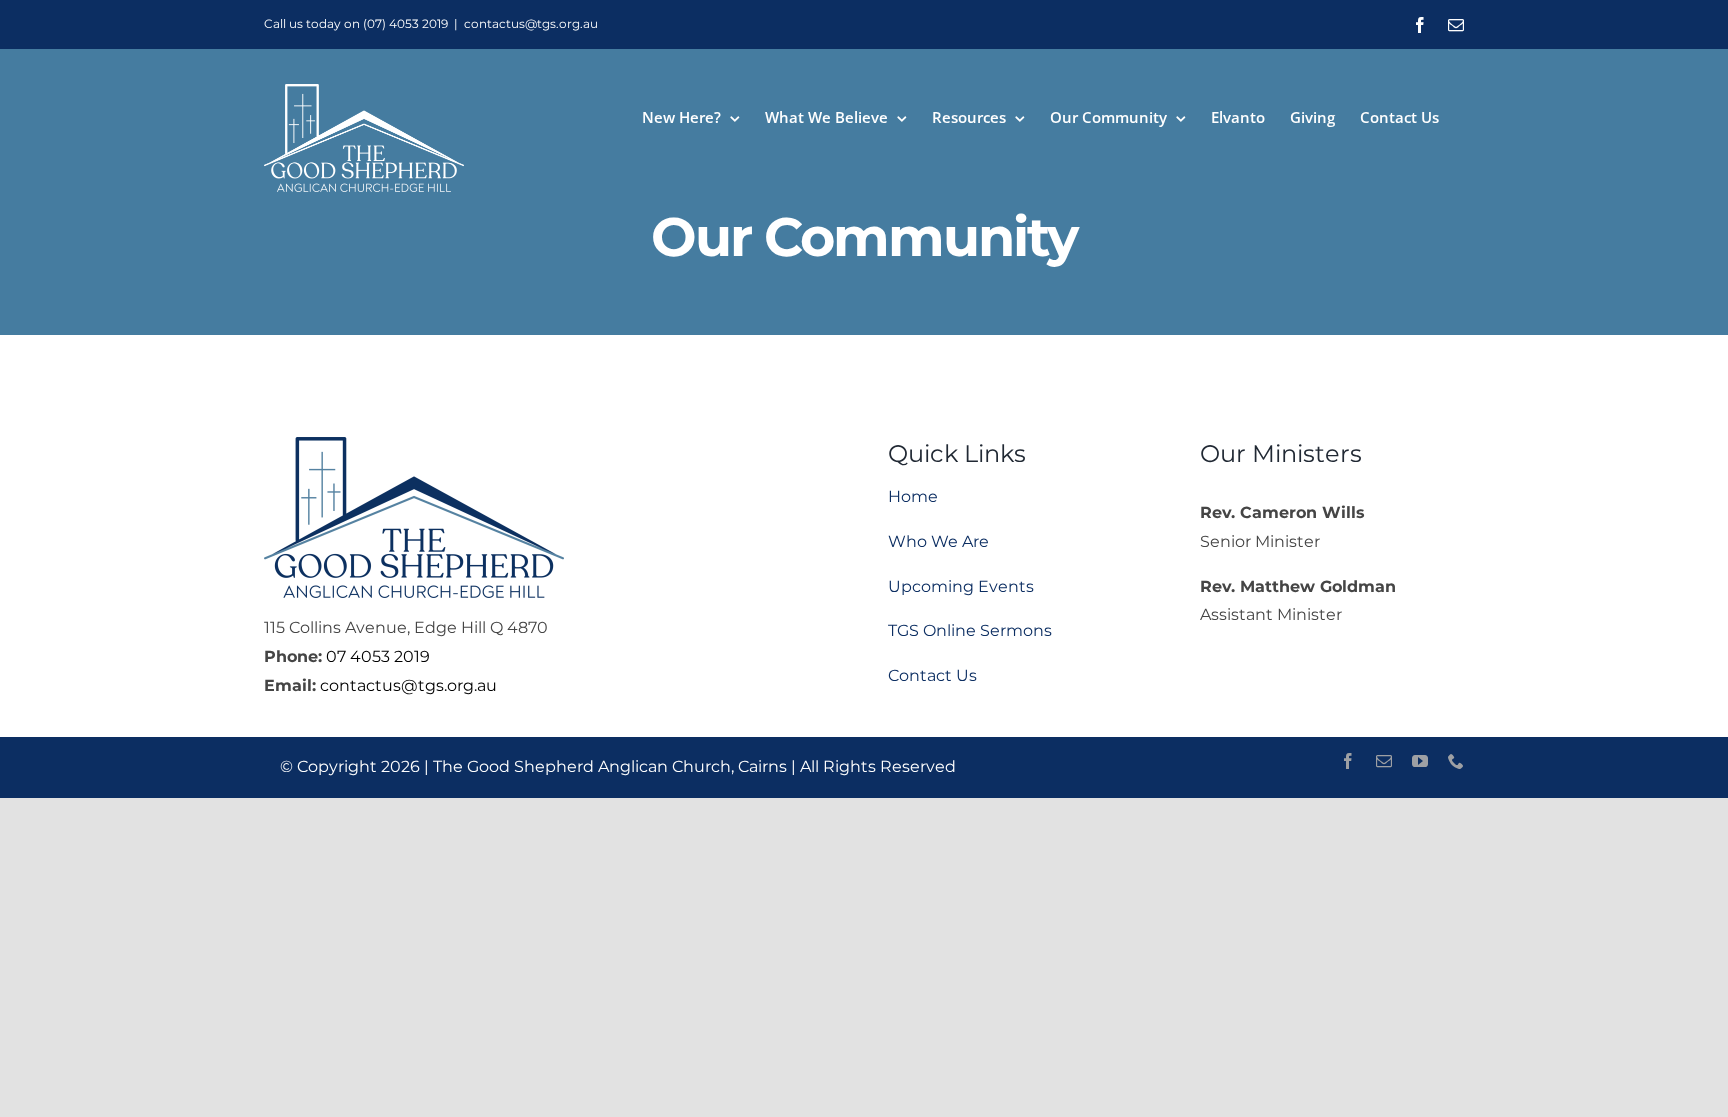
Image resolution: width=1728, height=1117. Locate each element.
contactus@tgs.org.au (531, 23)
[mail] (1384, 761)
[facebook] (1348, 761)
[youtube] (1420, 761)
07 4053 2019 (378, 656)
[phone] (1456, 761)
